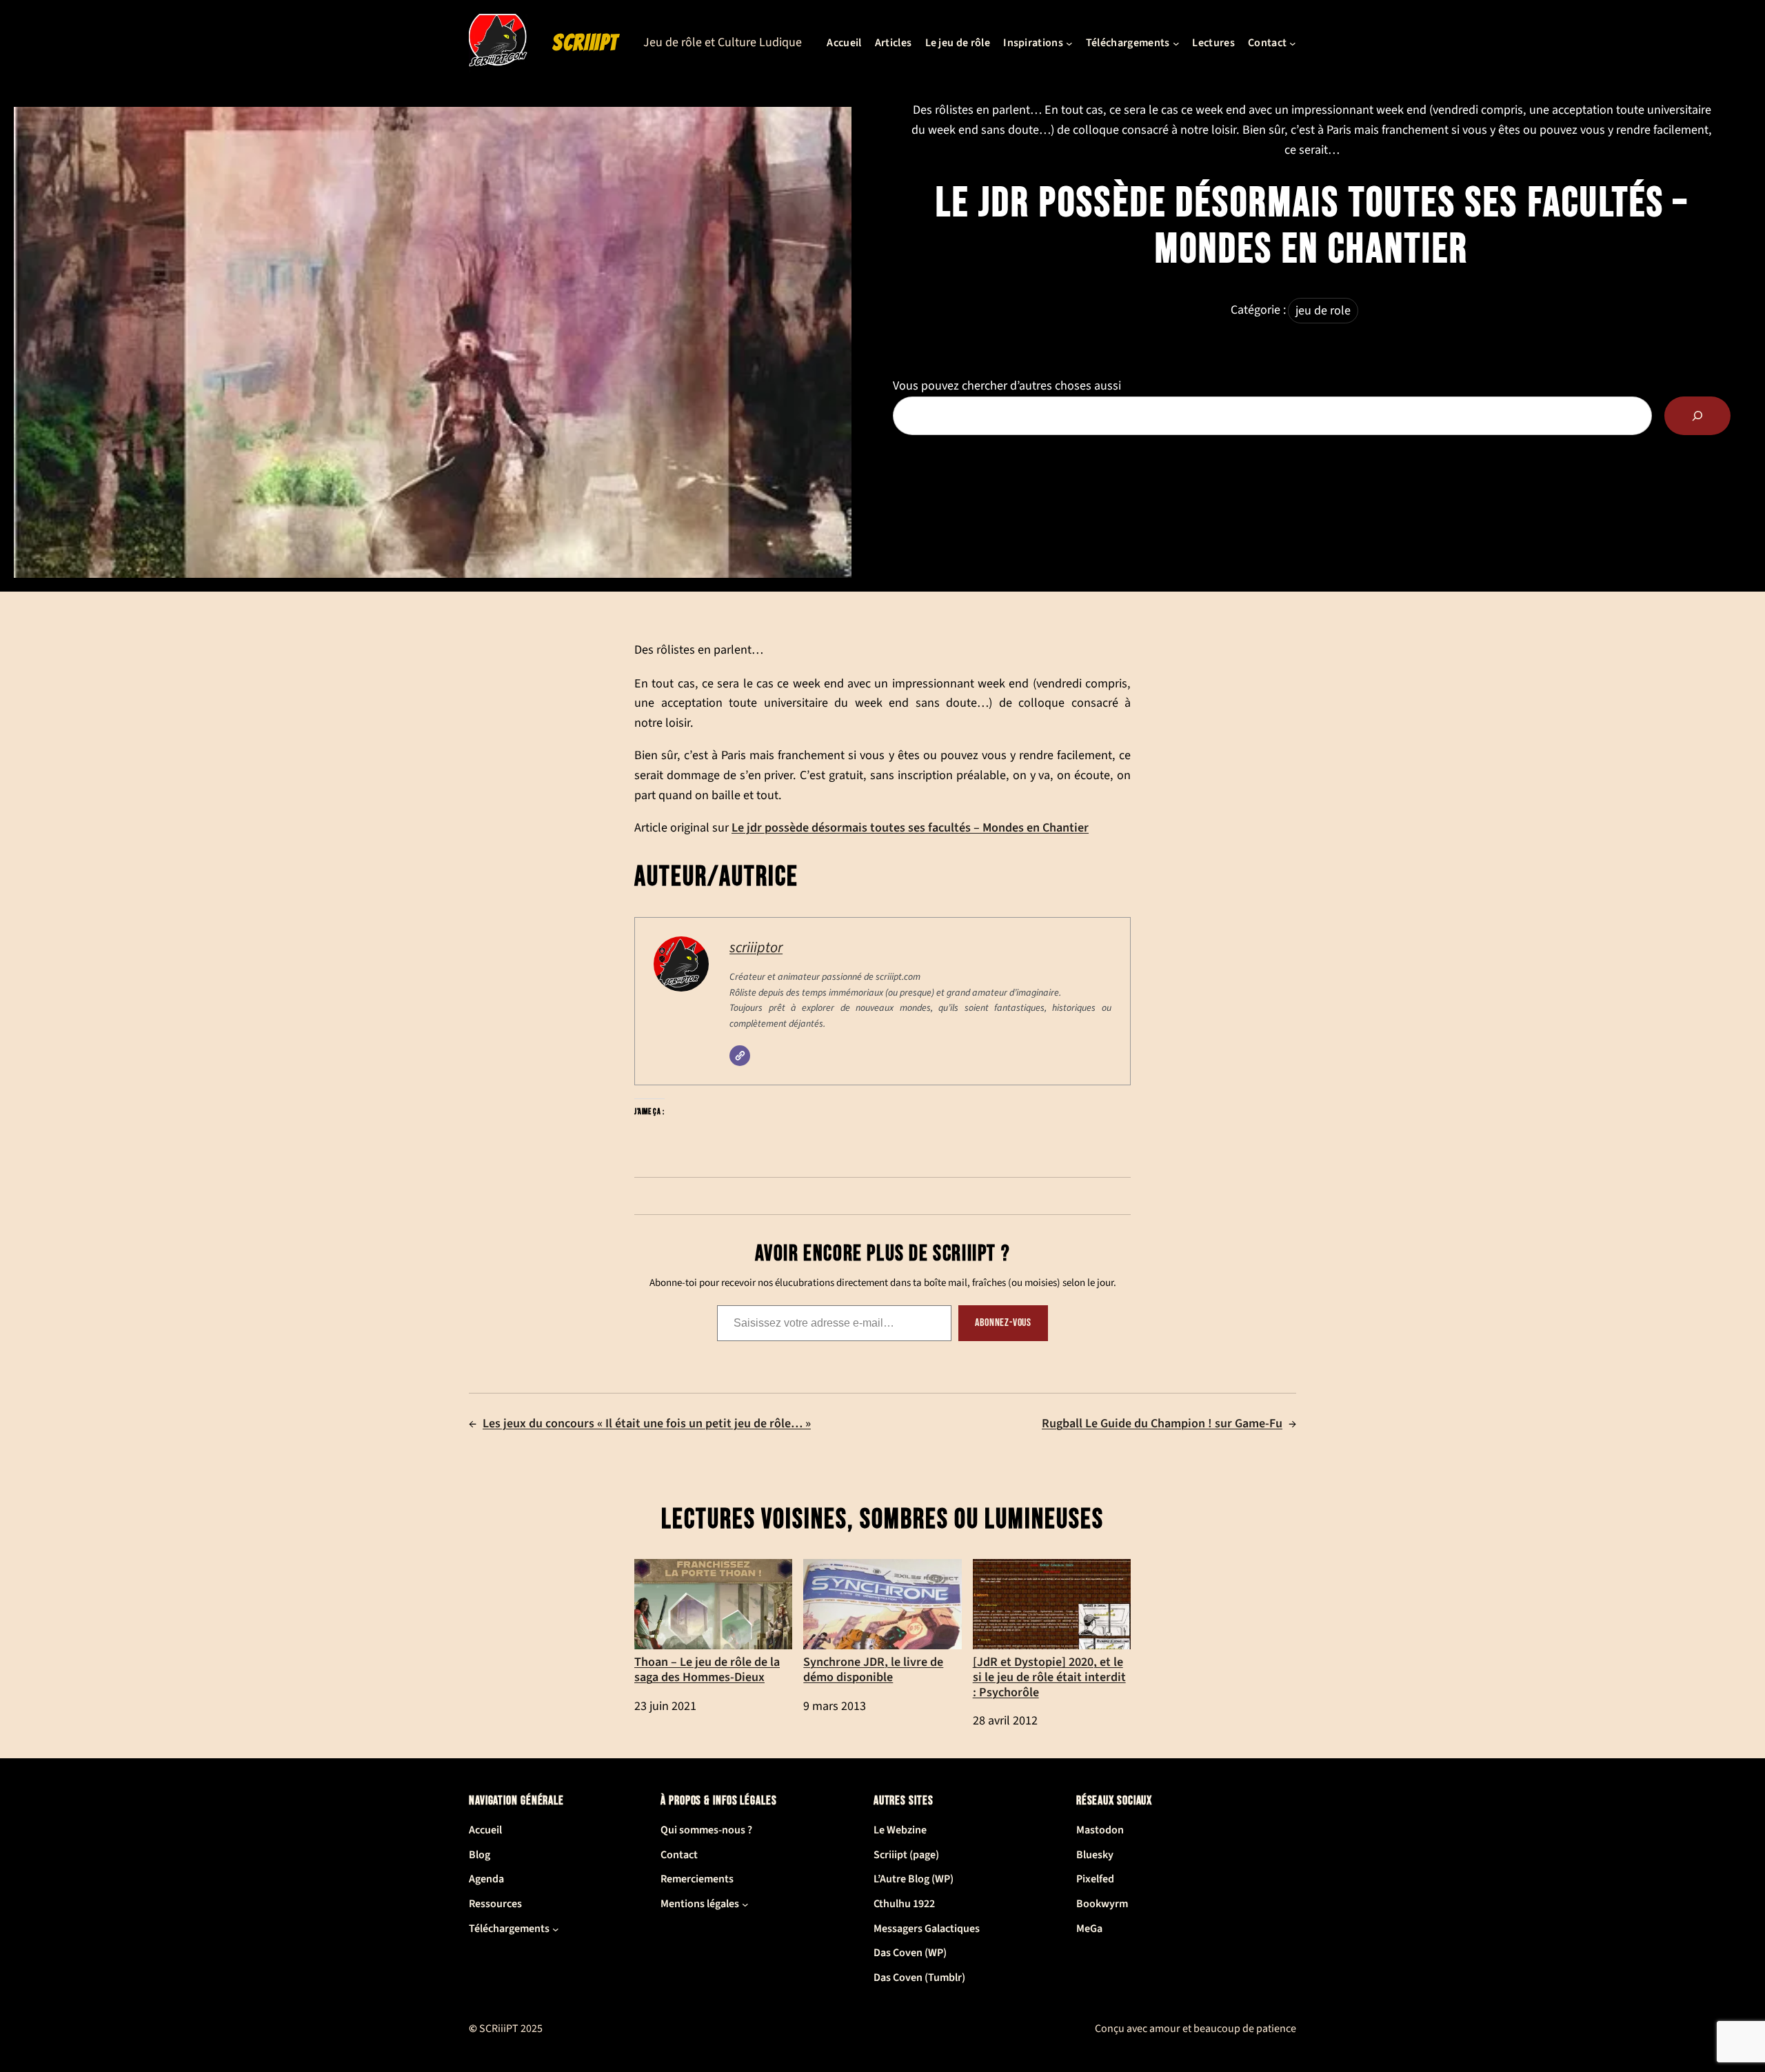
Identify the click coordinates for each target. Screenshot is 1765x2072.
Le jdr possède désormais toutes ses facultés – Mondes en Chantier (910, 827)
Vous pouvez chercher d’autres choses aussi (1007, 386)
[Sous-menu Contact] (1293, 43)
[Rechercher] (1697, 416)
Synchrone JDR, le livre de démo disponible (873, 1669)
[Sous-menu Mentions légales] (745, 1904)
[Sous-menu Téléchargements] (1176, 43)
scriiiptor (756, 948)
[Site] (740, 1056)
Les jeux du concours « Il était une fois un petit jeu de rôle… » (647, 1424)
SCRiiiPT (585, 43)
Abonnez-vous (1003, 1323)
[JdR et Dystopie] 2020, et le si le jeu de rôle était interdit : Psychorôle (1049, 1676)
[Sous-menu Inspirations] (1069, 43)
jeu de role (1323, 311)
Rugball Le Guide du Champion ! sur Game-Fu (1162, 1424)
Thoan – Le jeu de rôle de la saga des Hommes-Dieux (707, 1669)
